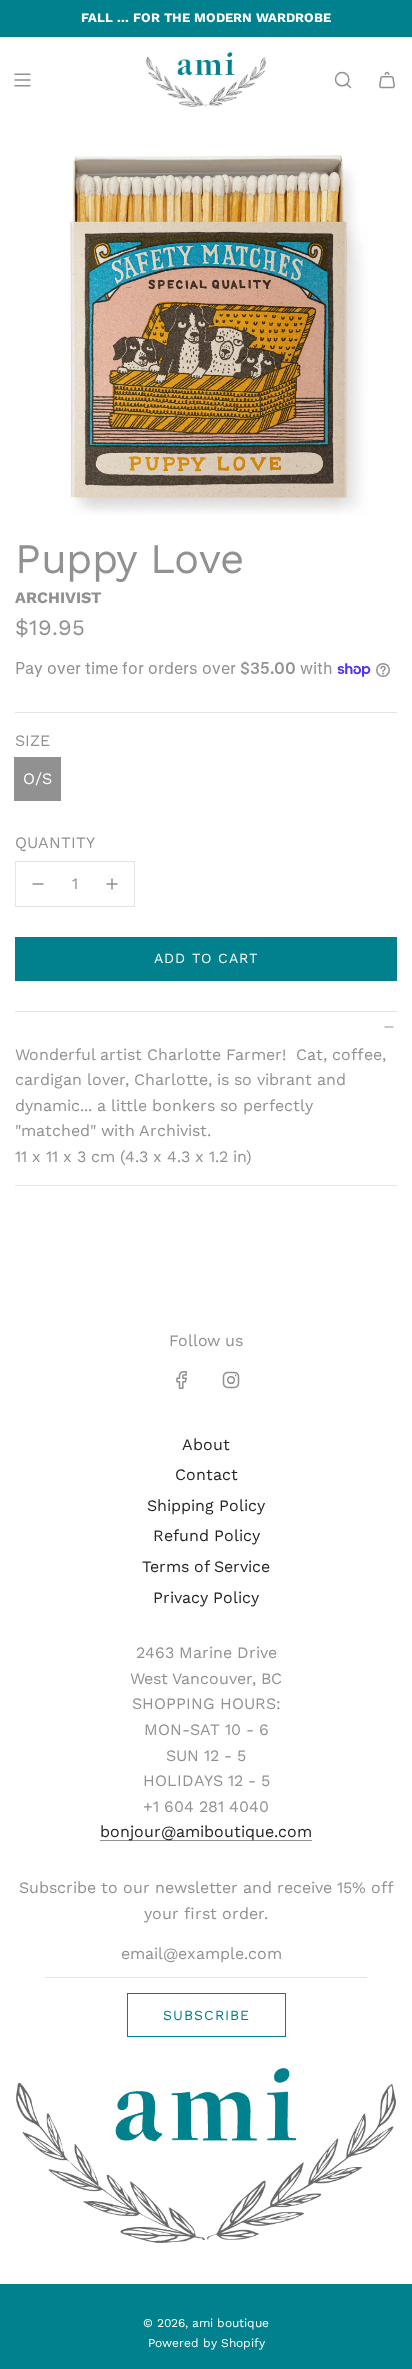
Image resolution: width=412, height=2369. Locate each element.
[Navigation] (22, 80)
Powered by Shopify (206, 2343)
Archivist (58, 597)
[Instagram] (231, 1380)
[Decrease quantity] (38, 884)
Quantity (55, 842)
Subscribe (206, 2015)
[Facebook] (182, 1380)
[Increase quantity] (112, 884)
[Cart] (387, 80)
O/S (37, 778)
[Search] (343, 80)
